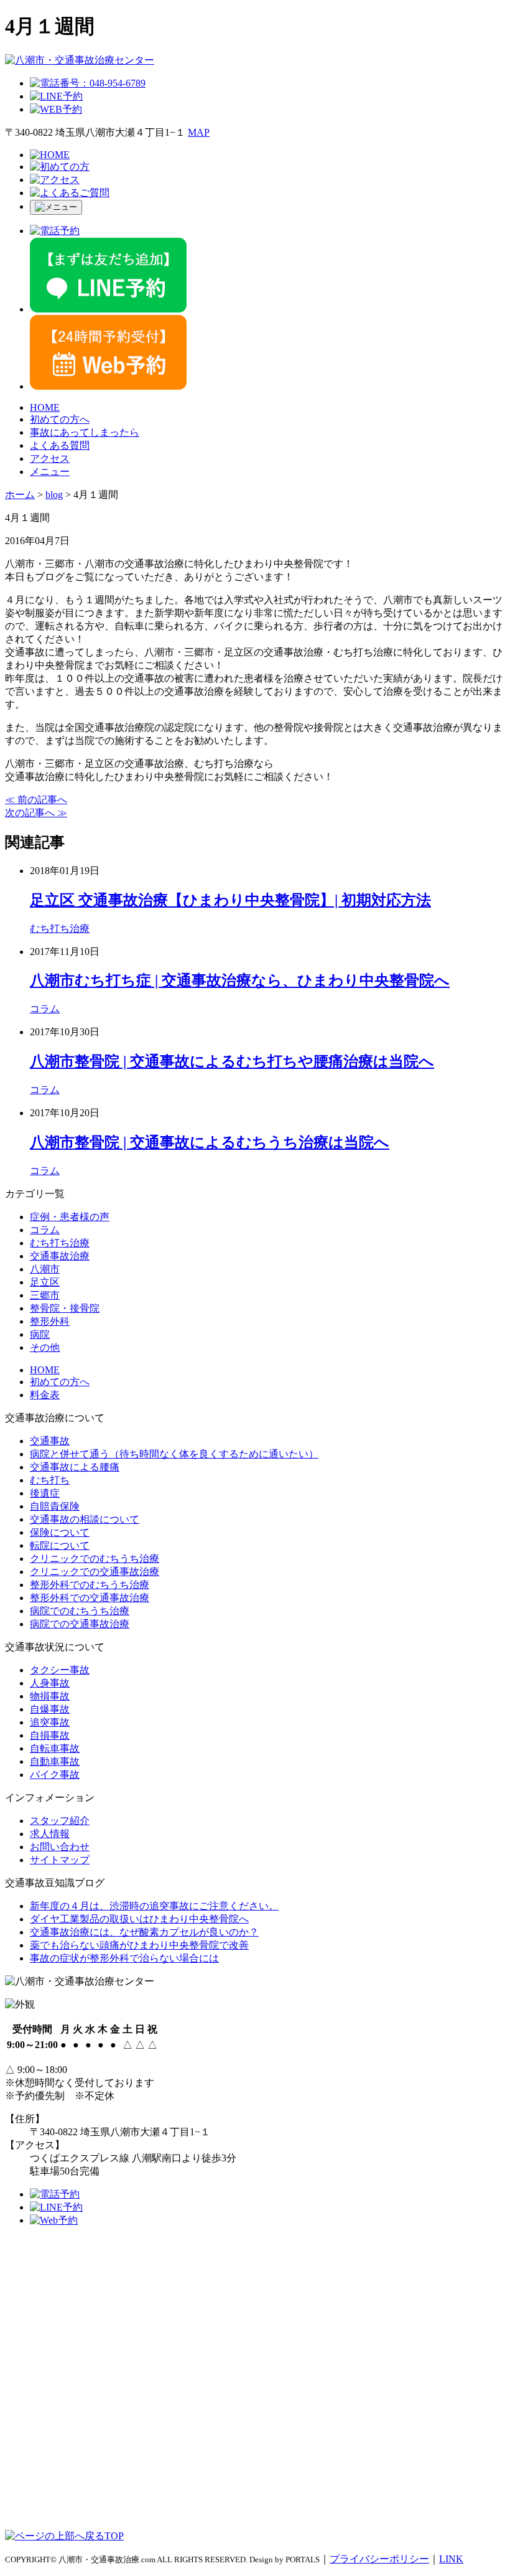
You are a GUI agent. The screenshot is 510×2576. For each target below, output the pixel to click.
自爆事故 (50, 1709)
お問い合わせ (60, 1847)
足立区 (45, 1282)
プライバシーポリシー (379, 2559)
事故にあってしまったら (85, 432)
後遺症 (45, 1493)
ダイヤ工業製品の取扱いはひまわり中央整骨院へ (139, 1919)
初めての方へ (60, 419)
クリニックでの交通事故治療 (95, 1572)
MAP (199, 132)
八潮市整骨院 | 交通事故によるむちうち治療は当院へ (210, 1142)
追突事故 (50, 1722)
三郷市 (45, 1295)
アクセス (50, 458)
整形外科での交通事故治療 (90, 1598)
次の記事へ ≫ (36, 813)
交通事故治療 (60, 1256)
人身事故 (50, 1683)
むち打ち (50, 1480)
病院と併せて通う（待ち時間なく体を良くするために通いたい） (174, 1454)
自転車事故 (55, 1748)
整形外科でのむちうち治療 (90, 1585)
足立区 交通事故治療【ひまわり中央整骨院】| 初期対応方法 (230, 900)
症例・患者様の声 (70, 1217)
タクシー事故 (60, 1670)
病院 (40, 1334)
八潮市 (45, 1269)
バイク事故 (55, 1775)
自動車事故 (55, 1761)
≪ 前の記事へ (36, 800)
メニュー (50, 472)
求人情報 (50, 1834)
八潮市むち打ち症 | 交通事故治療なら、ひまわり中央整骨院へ (240, 980)
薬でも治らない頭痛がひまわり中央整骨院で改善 (139, 1945)
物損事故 (50, 1696)
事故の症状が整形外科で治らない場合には (124, 1958)
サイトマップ (60, 1860)
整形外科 (50, 1321)
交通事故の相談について (85, 1519)
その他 (45, 1347)
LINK (451, 2559)
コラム (45, 1009)
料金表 (45, 1395)
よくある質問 (60, 445)
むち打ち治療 (60, 928)
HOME (45, 407)
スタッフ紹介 (60, 1821)
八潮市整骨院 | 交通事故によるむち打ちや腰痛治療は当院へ (232, 1061)
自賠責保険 (55, 1506)
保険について (60, 1532)
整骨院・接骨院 (65, 1308)
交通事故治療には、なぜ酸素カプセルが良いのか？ (144, 1932)
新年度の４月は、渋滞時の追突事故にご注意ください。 (154, 1906)
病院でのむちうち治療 (80, 1611)
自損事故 (50, 1735)
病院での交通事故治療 (80, 1624)
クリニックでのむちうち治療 (95, 1558)
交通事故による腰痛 (75, 1467)
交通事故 (50, 1441)
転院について (60, 1545)
